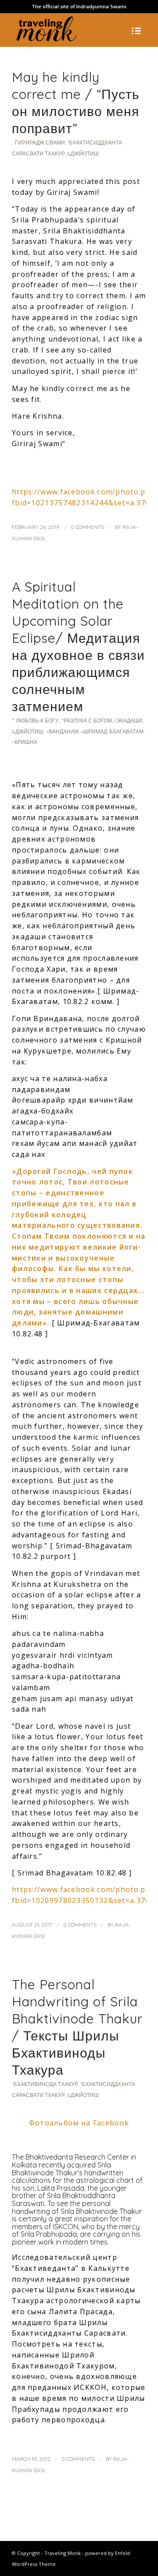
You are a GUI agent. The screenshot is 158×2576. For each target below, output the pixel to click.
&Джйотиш (83, 153)
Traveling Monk (63, 2553)
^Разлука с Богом (86, 721)
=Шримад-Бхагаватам (112, 731)
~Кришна (25, 742)
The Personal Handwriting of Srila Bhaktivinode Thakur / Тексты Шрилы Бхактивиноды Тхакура (77, 2027)
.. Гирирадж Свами (38, 143)
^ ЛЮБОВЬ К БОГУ (35, 721)
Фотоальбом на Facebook (79, 2123)
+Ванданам (62, 731)
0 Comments (87, 527)
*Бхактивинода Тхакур (45, 2084)
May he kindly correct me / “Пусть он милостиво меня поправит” (76, 103)
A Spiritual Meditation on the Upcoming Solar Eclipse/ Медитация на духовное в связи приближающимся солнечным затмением (78, 647)
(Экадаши (128, 721)
